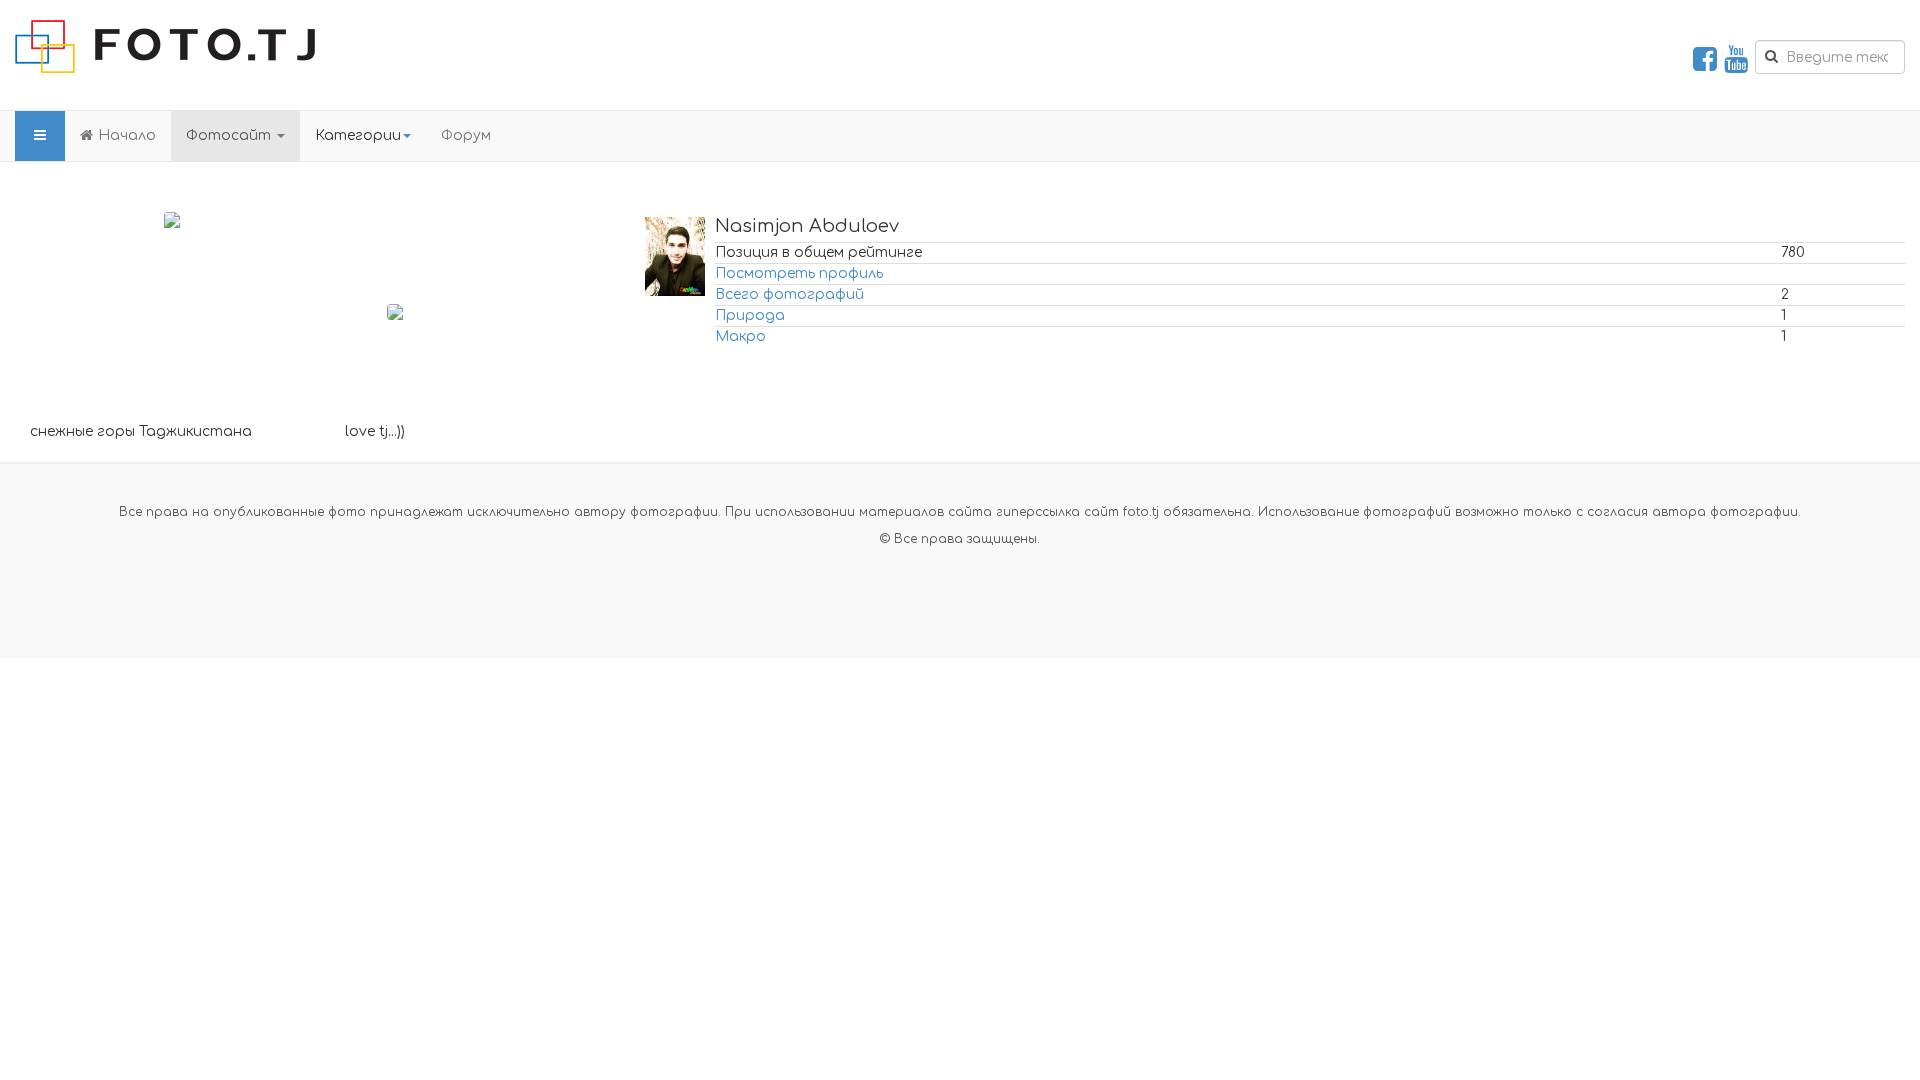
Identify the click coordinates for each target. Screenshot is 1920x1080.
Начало (127, 135)
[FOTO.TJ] (165, 46)
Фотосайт (230, 135)
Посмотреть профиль (799, 273)
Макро (740, 336)
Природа (750, 315)
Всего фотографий (789, 294)
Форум (466, 135)
